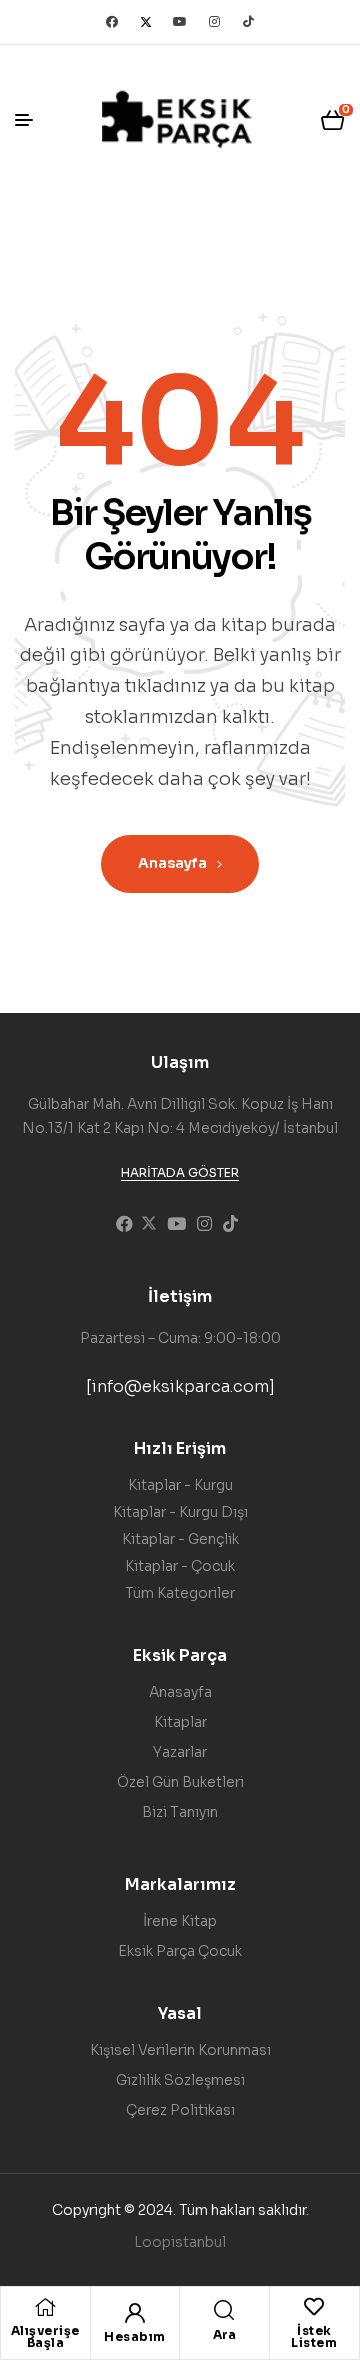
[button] (180, 1173)
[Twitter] (146, 22)
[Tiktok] (248, 22)
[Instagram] (214, 22)
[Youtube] (180, 22)
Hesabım (135, 2336)
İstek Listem (314, 2336)
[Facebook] (112, 22)
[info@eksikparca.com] (180, 1386)
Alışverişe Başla (45, 2336)
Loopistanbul (180, 2242)
